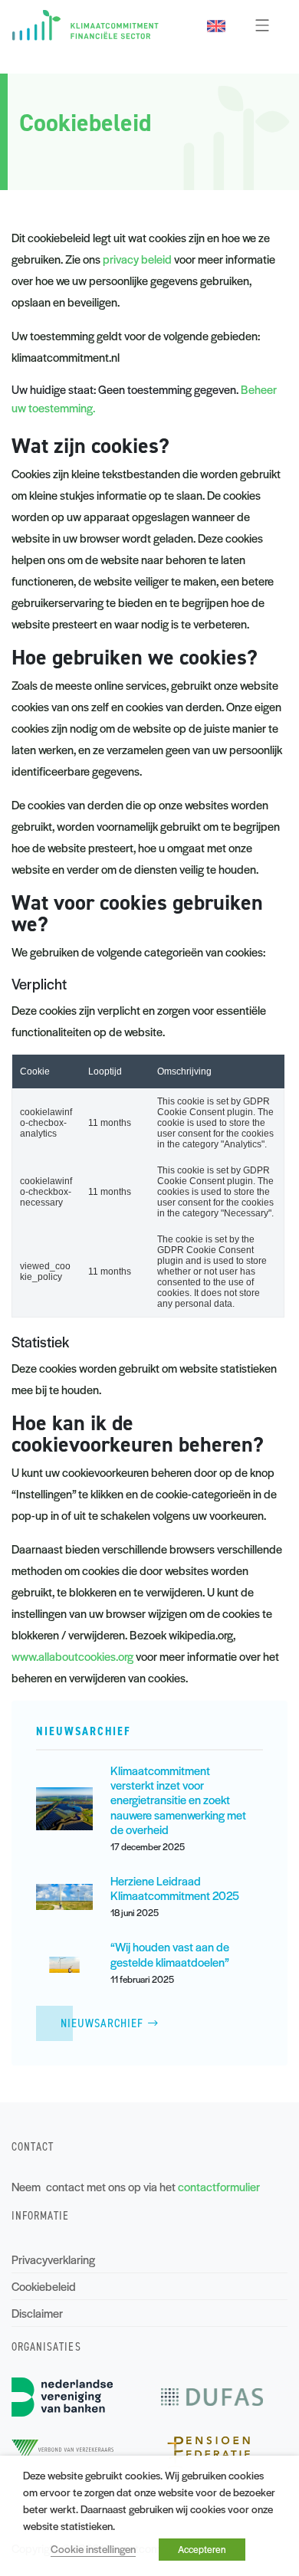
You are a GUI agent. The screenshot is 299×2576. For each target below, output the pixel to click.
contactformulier (219, 2186)
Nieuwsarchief (102, 2023)
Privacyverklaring (53, 2259)
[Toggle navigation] (262, 25)
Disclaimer (37, 2313)
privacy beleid (137, 259)
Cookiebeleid (44, 2286)
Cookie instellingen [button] (93, 2549)
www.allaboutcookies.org (72, 1656)
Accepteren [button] (202, 2549)
